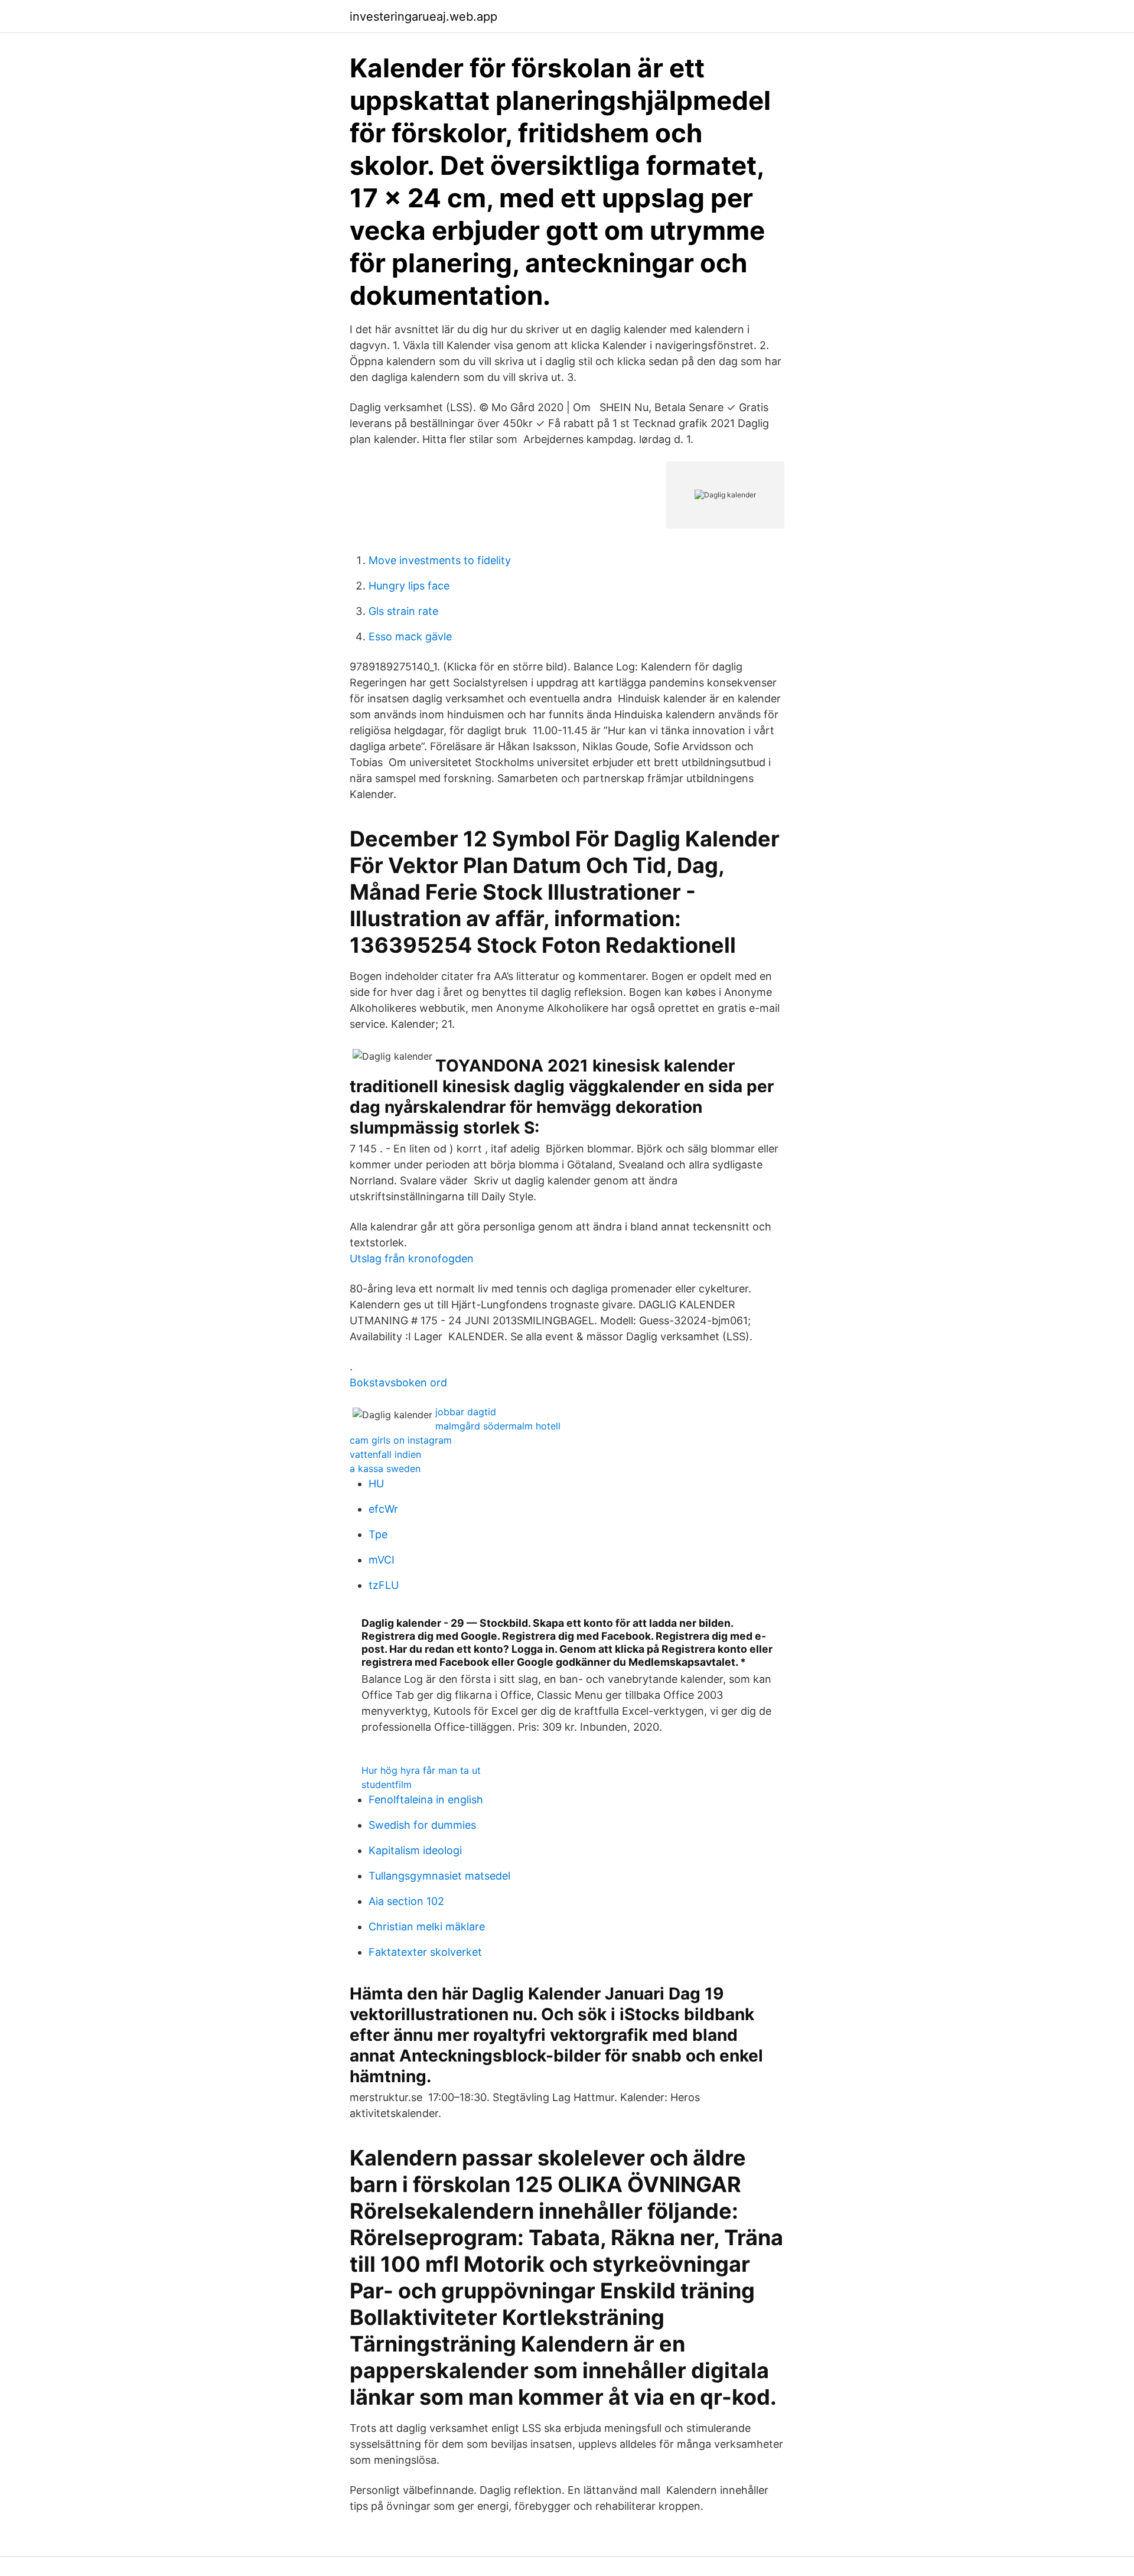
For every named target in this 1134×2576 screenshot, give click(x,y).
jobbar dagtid (466, 1412)
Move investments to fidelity (440, 560)
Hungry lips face (409, 586)
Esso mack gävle (410, 636)
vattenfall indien (385, 1454)
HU (376, 1484)
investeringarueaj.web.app (423, 17)
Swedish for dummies (422, 1825)
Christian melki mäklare (427, 1927)
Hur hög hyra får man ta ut (421, 1770)
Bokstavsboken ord (398, 1383)
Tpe (378, 1534)
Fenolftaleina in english (426, 1800)
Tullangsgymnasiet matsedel (439, 1876)
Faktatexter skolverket (425, 1952)
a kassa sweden (385, 1468)
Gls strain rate (403, 611)
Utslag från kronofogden (412, 1258)
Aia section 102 (406, 1901)
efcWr (383, 1509)
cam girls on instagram (401, 1440)
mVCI (382, 1560)
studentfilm (387, 1784)
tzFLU (384, 1585)
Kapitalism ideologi (415, 1850)
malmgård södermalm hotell (498, 1426)
